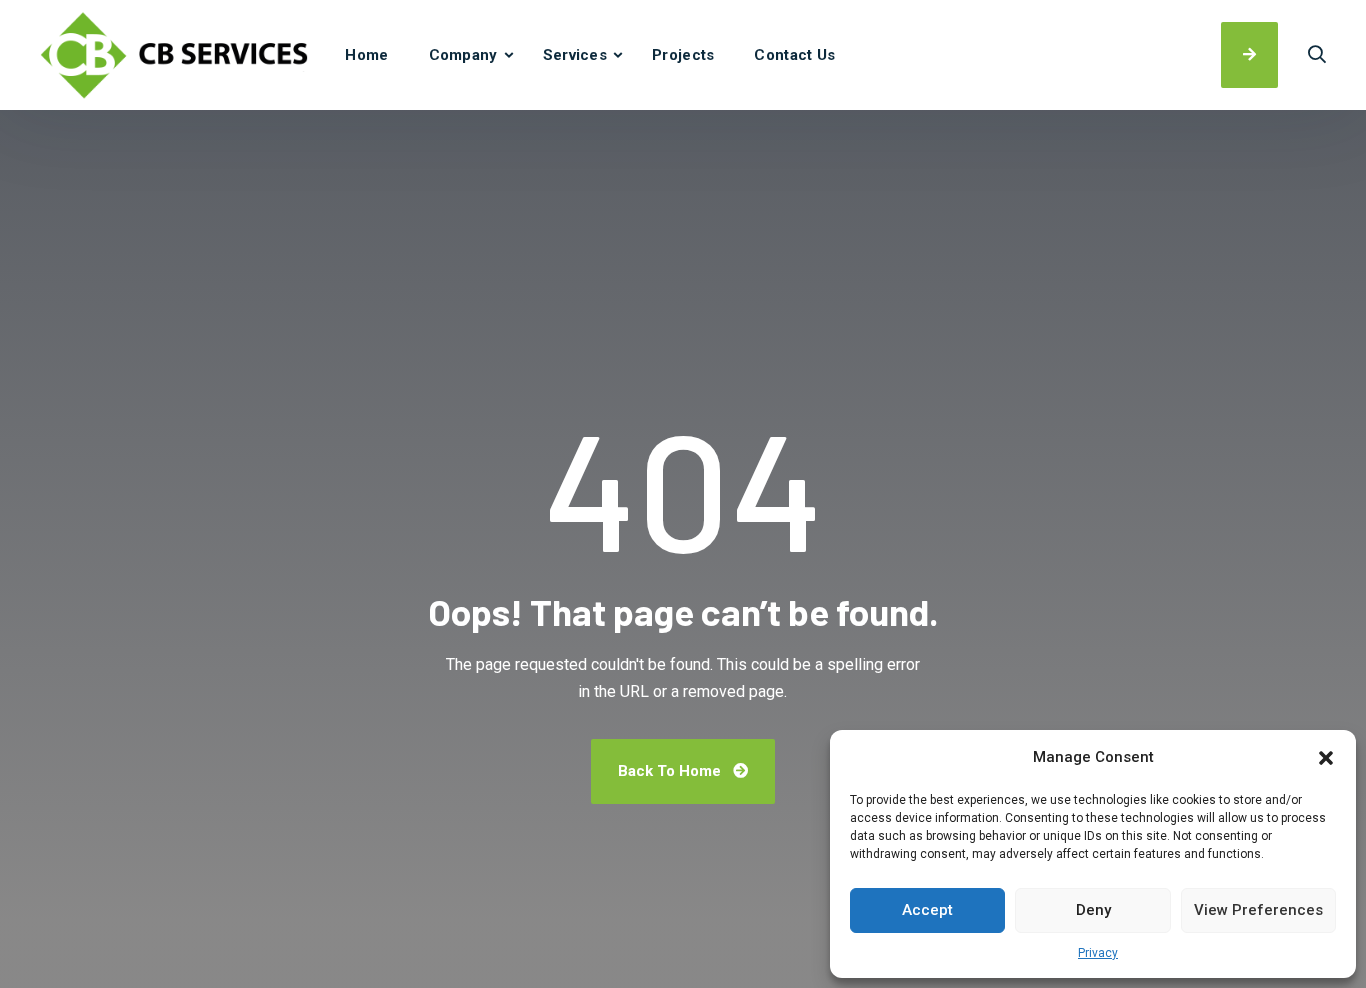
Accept (927, 910)
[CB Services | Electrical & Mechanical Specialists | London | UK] (174, 55)
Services (575, 55)
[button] (1326, 758)
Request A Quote (1249, 55)
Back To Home (671, 771)
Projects (683, 55)
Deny (1093, 910)
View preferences (1258, 910)
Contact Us (794, 55)
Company (463, 55)
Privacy (1098, 953)
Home (366, 55)
